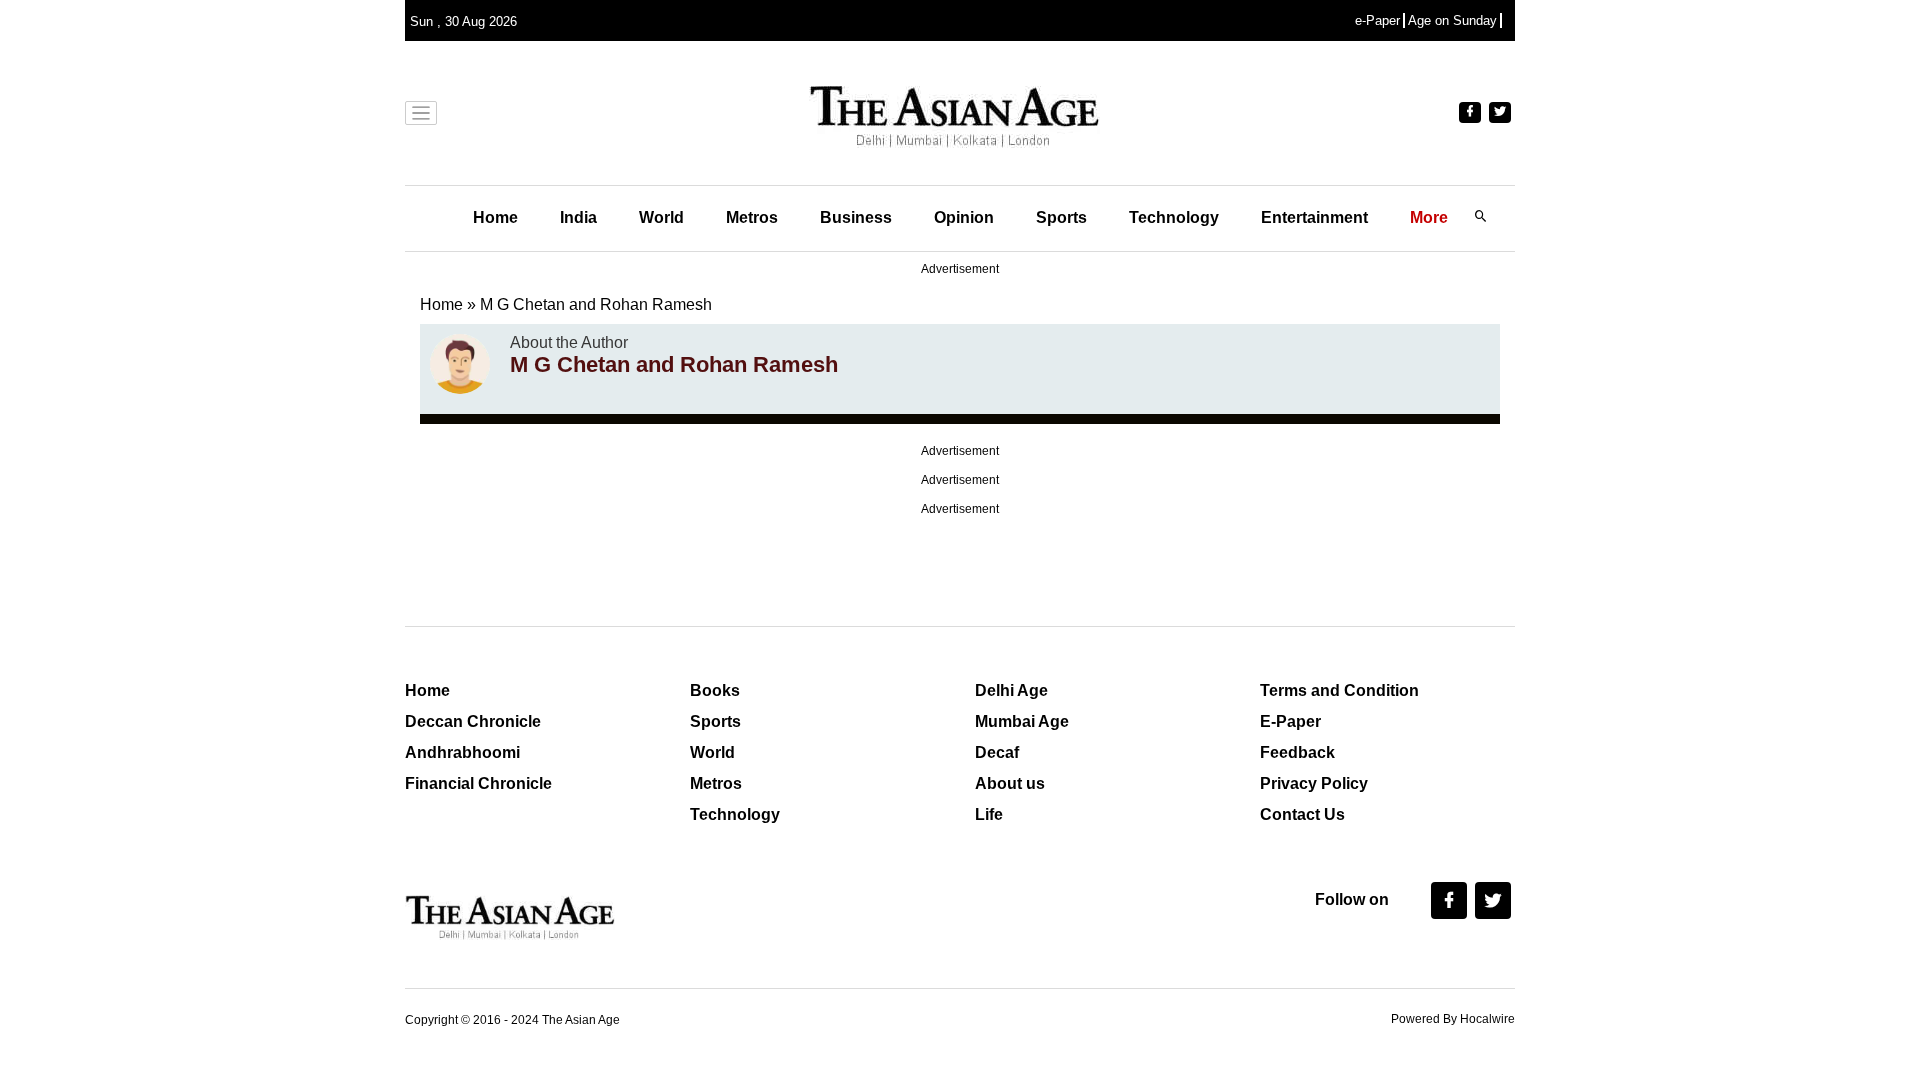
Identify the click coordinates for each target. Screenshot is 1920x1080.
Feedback (1297, 752)
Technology (1174, 217)
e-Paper (1377, 20)
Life (989, 814)
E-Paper (1290, 721)
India (578, 217)
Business (856, 217)
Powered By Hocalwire (1453, 1019)
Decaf (997, 752)
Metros (752, 217)
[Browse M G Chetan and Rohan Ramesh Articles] (460, 364)
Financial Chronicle (478, 783)
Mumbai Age (1022, 721)
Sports (1061, 217)
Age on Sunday (1452, 20)
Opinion (964, 217)
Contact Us (1302, 814)
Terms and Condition (1339, 690)
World (661, 217)
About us (1010, 783)
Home (495, 217)
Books (715, 690)
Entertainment (1314, 217)
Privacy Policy (1314, 783)
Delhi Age (1011, 690)
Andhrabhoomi (462, 752)
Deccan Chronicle (473, 721)
